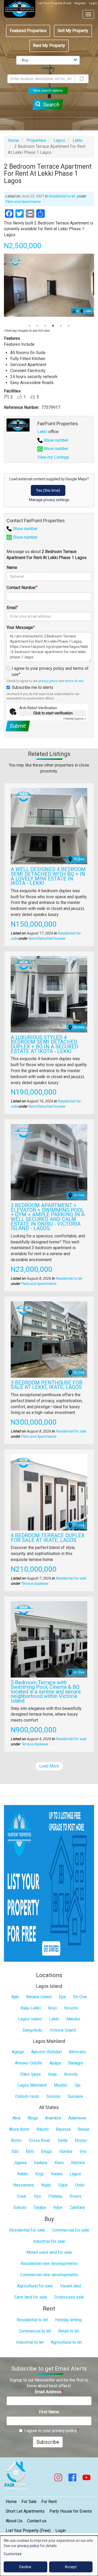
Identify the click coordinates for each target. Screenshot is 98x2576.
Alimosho (78, 2052)
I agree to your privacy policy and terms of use (50, 671)
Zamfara (77, 2207)
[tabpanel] (49, 285)
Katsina (78, 2163)
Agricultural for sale (35, 2286)
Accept (71, 2567)
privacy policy (48, 681)
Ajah (15, 1997)
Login (93, 3)
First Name (49, 2412)
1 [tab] (30, 326)
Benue (84, 2129)
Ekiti (30, 2151)
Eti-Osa (80, 1997)
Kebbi (23, 2174)
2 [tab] (37, 326)
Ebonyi (81, 2140)
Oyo (37, 2196)
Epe (62, 1997)
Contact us (37, 2521)
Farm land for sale (31, 2297)
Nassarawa (24, 2185)
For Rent (49, 2502)
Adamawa (77, 2118)
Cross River (40, 2140)
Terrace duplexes (34, 1583)
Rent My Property (49, 45)
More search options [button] (48, 90)
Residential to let (62, 196)
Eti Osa (79, 859)
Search (50, 105)
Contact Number (21, 588)
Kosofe (71, 2008)
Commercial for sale (71, 2230)
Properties (36, 140)
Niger (46, 2185)
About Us (14, 2521)
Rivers (75, 2196)
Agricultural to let (66, 2342)
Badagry (76, 2063)
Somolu (53, 2096)
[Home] (20, 9)
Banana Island (39, 1997)
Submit (18, 726)
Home (13, 140)
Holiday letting (68, 2320)
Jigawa (20, 2163)
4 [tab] (53, 326)
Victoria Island (63, 2030)
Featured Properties (28, 31)
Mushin (60, 2085)
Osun (22, 2196)
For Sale (29, 2502)
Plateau (55, 2196)
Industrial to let (30, 2342)
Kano (59, 2163)
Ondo (80, 2185)
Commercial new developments (49, 2275)
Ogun (63, 2185)
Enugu (47, 2151)
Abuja (33, 2118)
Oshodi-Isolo (27, 2096)
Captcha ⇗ (75, 719)
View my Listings (53, 457)
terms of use (74, 681)
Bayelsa (63, 2129)
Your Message (20, 627)
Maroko (73, 2019)
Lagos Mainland (32, 2085)
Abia (16, 2118)
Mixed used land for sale (49, 2252)
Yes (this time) (48, 490)
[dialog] (49, 2556)
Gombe (66, 2151)
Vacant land (71, 2286)
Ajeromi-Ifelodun (46, 2052)
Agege (18, 2052)
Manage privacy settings (49, 500)
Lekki (78, 140)
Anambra (53, 2118)
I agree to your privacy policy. (51, 2431)
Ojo (77, 2085)
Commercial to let (35, 2331)
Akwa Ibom (19, 2129)
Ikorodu (71, 2074)
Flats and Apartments (23, 202)
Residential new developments (49, 2264)
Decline (25, 2567)
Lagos (59, 140)
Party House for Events (71, 2511)
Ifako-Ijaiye (30, 2074)
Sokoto (20, 2207)
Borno (16, 2140)
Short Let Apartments (25, 2511)
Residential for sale (71, 1431)
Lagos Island (30, 2019)
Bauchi (43, 2129)
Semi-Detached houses (47, 938)
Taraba (40, 2207)
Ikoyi (53, 2008)
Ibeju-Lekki (31, 2008)
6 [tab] (69, 326)
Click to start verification (53, 713)
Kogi (39, 2174)
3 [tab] (45, 326)
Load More (49, 1766)
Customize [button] (13, 2554)
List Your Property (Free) (54, 3)
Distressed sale (69, 2297)
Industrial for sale (49, 2241)
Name (12, 567)
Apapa (55, 2063)
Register (80, 3)
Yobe (58, 2207)
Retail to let (69, 2331)
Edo (15, 2151)
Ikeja (52, 2074)
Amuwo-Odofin (28, 2063)
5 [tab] (61, 326)
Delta (63, 2140)
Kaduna (41, 2163)
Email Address (48, 2392)
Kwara (57, 2174)
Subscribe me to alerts (33, 687)
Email (11, 608)
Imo (83, 2151)
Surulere (75, 2096)
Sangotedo (32, 2030)
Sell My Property (73, 31)
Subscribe (48, 2442)
